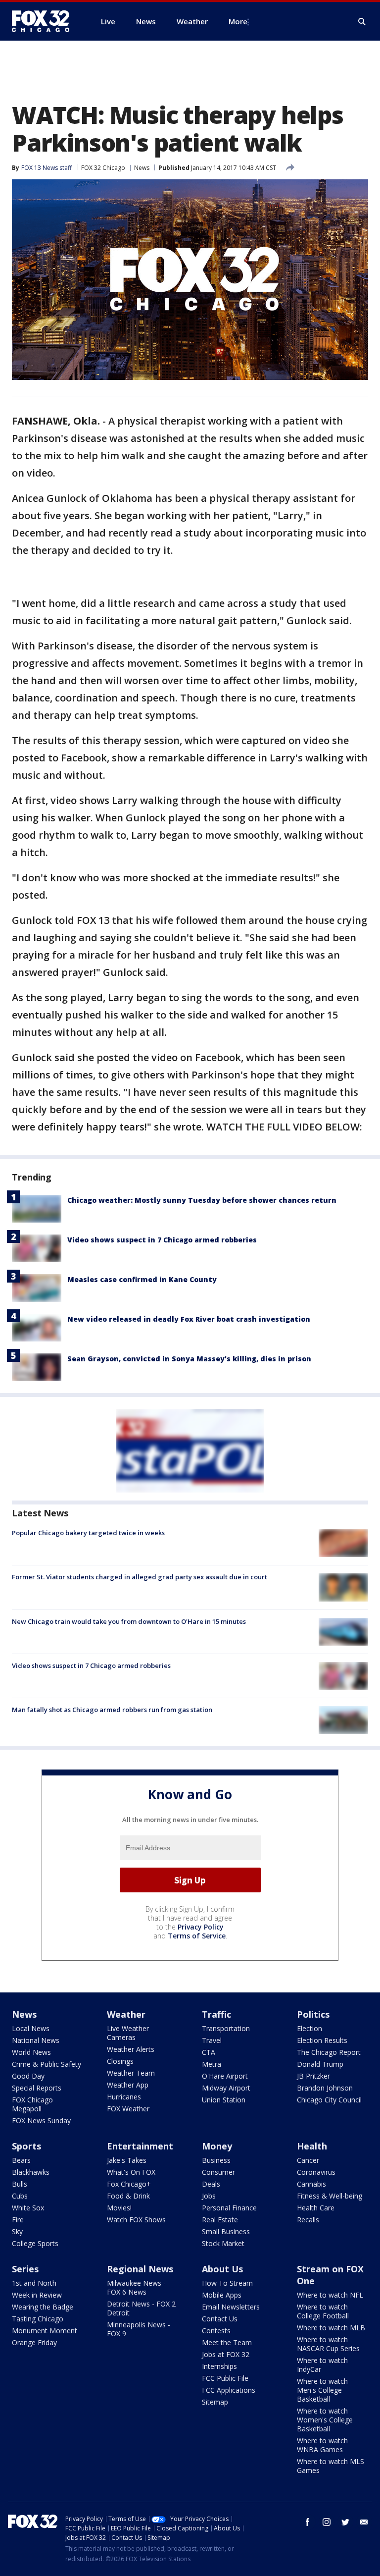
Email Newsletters (231, 2307)
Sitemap (215, 2402)
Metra (212, 2064)
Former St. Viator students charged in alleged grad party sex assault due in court (140, 1577)
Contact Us (220, 2319)
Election (309, 2028)
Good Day (28, 2076)
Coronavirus (316, 2172)
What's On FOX (131, 2172)
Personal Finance (229, 2208)
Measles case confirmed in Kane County (142, 1279)
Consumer (218, 2172)
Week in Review (37, 2295)
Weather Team (131, 2073)
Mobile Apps (222, 2295)
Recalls (308, 2220)
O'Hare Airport (225, 2076)
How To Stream (227, 2283)
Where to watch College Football (323, 2311)
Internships (219, 2366)
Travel (212, 2040)
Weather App (128, 2085)
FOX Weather (128, 2109)
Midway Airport (226, 2088)
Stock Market (223, 2243)
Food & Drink (128, 2196)
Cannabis (311, 2184)
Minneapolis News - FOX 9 (139, 2329)
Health (312, 2146)
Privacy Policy (201, 1927)
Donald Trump (320, 2064)
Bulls (20, 2184)
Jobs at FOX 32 (226, 2354)
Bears (21, 2160)
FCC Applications (229, 2390)
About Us (222, 2269)
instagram (327, 2522)
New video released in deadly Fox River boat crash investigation (189, 1319)
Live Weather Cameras (128, 2033)
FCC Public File (225, 2378)
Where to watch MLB (331, 2328)
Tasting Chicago (38, 2319)
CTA (209, 2052)
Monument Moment (45, 2331)
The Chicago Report (329, 2052)
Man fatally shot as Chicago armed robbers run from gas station (112, 1710)
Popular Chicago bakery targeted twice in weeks (88, 1533)
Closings (120, 2061)
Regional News (140, 2269)
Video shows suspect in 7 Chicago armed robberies (162, 1240)
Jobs (209, 2196)
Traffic (216, 2014)
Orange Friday (34, 2342)
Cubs (20, 2196)
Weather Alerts (131, 2049)
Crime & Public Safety (47, 2064)
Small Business (226, 2231)
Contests (216, 2331)
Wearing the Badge (43, 2307)
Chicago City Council (329, 2100)
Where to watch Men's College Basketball (322, 2390)
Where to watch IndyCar (322, 2365)
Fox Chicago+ (129, 2184)
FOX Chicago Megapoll (32, 2104)
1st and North (34, 2283)
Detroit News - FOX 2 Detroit (141, 2308)
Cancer (308, 2160)
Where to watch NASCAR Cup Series (328, 2344)
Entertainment (140, 2146)
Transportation (226, 2028)
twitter (345, 2522)
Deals (211, 2184)
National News (36, 2040)
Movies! (119, 2208)
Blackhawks (31, 2172)
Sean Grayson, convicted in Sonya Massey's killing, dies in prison (189, 1359)
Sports (26, 2146)
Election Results (322, 2040)
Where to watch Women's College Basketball (325, 2420)
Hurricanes (124, 2097)
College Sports (35, 2243)
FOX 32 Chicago (103, 168)
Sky (17, 2231)
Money (217, 2146)
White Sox (28, 2208)
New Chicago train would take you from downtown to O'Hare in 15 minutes (129, 1621)
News (142, 168)
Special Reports (37, 2088)
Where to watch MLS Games (331, 2466)
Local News (31, 2028)
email (364, 2522)
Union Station (224, 2100)
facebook (308, 2522)
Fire (18, 2220)
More (238, 21)
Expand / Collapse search (362, 22)
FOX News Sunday (41, 2120)
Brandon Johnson (325, 2088)
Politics (313, 2014)
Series (25, 2269)
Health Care (316, 2208)
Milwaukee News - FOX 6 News (136, 2287)
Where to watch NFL (330, 2295)
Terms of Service (197, 1936)
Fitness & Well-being (330, 2196)
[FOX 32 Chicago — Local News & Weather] (45, 21)
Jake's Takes (127, 2160)
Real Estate (220, 2220)
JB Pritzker (313, 2076)
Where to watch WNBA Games (322, 2445)
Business (216, 2160)
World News (31, 2052)
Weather (126, 2014)
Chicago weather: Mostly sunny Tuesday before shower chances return (202, 1200)
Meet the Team (227, 2342)
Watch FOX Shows (136, 2220)
